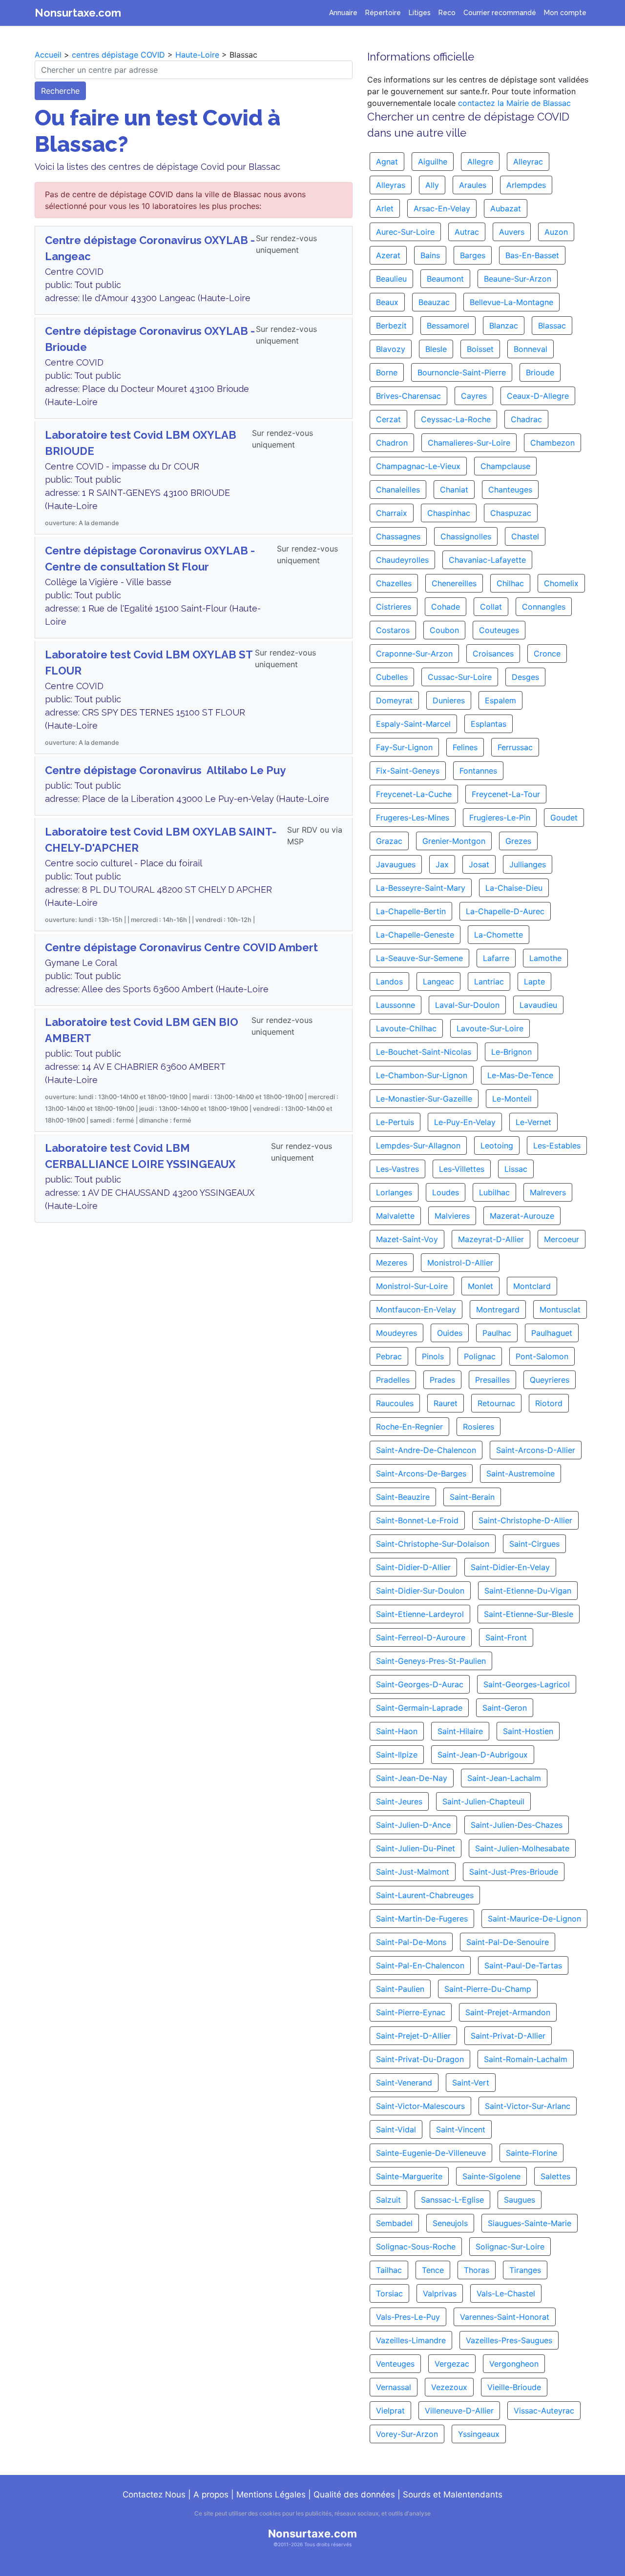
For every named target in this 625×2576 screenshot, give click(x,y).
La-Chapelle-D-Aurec (505, 911)
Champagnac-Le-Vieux (418, 466)
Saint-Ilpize (397, 1755)
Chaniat (454, 490)
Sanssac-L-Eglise (452, 2200)
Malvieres (452, 1216)
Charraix (392, 513)
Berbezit (391, 326)
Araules (473, 185)
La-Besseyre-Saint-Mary (421, 888)
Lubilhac (494, 1192)
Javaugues (396, 864)
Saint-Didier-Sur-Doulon (420, 1591)
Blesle (436, 349)
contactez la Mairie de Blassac (514, 103)
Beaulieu (391, 279)
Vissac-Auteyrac (544, 2411)
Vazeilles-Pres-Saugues (509, 2340)
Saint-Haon (397, 1731)
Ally (432, 185)
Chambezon (552, 443)
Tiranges (525, 2270)
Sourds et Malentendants (453, 2494)
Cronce (547, 654)
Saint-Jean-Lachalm (504, 1778)
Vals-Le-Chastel (506, 2293)
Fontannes (478, 771)
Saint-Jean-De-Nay (412, 1778)
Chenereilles (454, 583)
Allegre (480, 162)
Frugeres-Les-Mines (413, 818)
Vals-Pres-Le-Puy (408, 2317)
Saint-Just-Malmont (413, 1872)
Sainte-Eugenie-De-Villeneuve (431, 2153)
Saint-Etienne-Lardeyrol (420, 1614)
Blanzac (504, 326)
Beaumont (445, 279)
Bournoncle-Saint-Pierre (462, 372)
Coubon (444, 630)
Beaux (387, 302)
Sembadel (394, 2223)
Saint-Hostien (528, 1731)
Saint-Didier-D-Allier (413, 1567)
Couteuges (499, 630)
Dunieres (449, 700)
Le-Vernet (533, 1122)
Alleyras (391, 185)
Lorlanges (394, 1192)
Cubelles (392, 677)
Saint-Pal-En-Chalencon (420, 1965)
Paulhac (497, 1333)
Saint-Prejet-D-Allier (413, 2036)
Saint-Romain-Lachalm (526, 2059)
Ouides (450, 1333)
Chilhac (510, 583)
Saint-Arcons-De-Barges (421, 1473)
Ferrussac (515, 747)
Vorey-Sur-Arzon (407, 2434)
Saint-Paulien (400, 1989)
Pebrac (389, 1356)
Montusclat (560, 1309)
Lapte (534, 981)
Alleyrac (528, 162)
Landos (389, 981)
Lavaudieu (538, 1005)
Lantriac (489, 981)
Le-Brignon (511, 1052)
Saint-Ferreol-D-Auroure (421, 1637)
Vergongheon (514, 2364)
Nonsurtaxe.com (78, 13)
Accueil (48, 55)
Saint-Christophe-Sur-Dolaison (433, 1544)
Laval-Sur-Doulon (467, 1005)
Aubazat (506, 208)
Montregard (498, 1309)
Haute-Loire (197, 55)
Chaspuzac (511, 513)
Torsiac (389, 2293)
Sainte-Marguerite (409, 2176)
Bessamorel (448, 326)
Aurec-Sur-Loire (405, 232)
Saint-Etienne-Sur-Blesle (529, 1614)
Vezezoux (449, 2387)
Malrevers (548, 1192)
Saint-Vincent (461, 2129)
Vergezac (452, 2364)
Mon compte (565, 13)
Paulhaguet (552, 1333)
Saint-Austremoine (521, 1473)
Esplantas (489, 724)
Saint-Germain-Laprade (419, 1708)
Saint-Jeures (399, 1801)
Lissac (516, 1169)
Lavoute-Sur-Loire (490, 1028)
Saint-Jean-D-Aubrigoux (483, 1755)
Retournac (496, 1403)
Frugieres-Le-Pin (500, 818)
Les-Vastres (397, 1169)
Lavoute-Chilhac (406, 1028)
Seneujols (450, 2223)
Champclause (505, 466)
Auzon (556, 232)
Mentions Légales (271, 2494)
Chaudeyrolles (402, 560)
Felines (465, 747)
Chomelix (561, 583)
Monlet (480, 1286)
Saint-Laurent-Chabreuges (425, 1895)
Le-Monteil (512, 1099)
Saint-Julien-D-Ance (413, 1825)
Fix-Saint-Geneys (408, 771)
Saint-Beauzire (403, 1497)
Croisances (493, 654)
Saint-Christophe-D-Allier (525, 1520)
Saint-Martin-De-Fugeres (422, 1919)
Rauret (446, 1403)
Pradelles (393, 1380)
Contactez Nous (154, 2494)
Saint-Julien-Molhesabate (522, 1848)
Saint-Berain (472, 1497)
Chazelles (394, 583)
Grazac (389, 841)
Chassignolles (466, 536)
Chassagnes (398, 536)
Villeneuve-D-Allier (459, 2411)
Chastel (525, 536)
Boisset (480, 349)
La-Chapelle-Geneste (415, 935)
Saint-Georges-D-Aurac (420, 1684)
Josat (479, 864)
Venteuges (395, 2364)
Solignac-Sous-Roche (416, 2247)
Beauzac (434, 302)
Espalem (500, 700)
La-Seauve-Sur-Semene (419, 958)
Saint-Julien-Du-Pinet (416, 1848)
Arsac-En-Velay (442, 208)
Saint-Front (506, 1637)
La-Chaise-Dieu (514, 888)
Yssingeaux (479, 2434)
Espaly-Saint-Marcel (413, 724)
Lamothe (545, 958)
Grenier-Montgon (454, 841)
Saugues (520, 2200)
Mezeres (392, 1263)
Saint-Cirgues (534, 1544)
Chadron (392, 443)
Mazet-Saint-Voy (407, 1239)
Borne (387, 372)
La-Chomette (499, 935)
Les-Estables (557, 1145)
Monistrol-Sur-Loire (412, 1286)
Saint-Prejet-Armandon (508, 2012)
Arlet (385, 208)
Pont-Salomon (542, 1356)
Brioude (540, 372)
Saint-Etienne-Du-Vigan (528, 1591)
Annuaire (343, 13)
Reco (447, 13)
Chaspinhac (449, 513)
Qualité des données (354, 2494)
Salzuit (388, 2200)
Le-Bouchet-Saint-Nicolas (424, 1052)
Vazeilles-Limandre (411, 2340)
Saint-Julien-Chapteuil (483, 1801)
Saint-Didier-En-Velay (510, 1567)
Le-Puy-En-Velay (465, 1122)
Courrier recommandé (500, 13)
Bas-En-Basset (532, 255)
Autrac (467, 232)
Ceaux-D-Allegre (538, 396)
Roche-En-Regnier (409, 1427)
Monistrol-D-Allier (460, 1263)
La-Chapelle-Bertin (411, 911)
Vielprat (390, 2411)
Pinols (433, 1356)
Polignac (480, 1356)
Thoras (477, 2270)
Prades (442, 1380)
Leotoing (497, 1145)
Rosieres (479, 1427)
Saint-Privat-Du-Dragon (420, 2059)
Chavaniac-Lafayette (487, 560)
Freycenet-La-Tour (506, 794)
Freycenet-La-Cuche (414, 794)
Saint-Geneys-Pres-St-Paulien (431, 1661)
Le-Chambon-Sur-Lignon (422, 1075)
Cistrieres (394, 607)
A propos (211, 2494)
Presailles (492, 1380)
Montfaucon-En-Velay (416, 1309)
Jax (442, 864)
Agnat (387, 162)
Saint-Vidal (396, 2129)
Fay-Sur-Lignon (404, 747)
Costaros (393, 630)
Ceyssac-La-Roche (456, 419)
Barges (473, 255)
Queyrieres (550, 1380)
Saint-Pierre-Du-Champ (488, 1989)
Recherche (60, 91)
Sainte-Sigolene (491, 2176)
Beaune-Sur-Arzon (518, 279)
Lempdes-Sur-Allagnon (418, 1145)
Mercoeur (562, 1239)
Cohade (446, 607)
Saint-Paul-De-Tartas (523, 1965)
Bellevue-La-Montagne (511, 302)
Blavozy (391, 349)
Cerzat (388, 419)
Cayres (474, 396)
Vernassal (394, 2387)
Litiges (420, 13)
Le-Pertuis (395, 1122)
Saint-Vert (471, 2083)
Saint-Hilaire (460, 1731)
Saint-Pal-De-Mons (411, 1942)
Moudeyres (396, 1333)
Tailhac (389, 2270)
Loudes (446, 1192)
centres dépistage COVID (118, 55)
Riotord (549, 1403)
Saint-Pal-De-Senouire (508, 1942)
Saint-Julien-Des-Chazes (517, 1825)
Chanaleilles (398, 490)
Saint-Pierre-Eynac (411, 2012)
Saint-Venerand (404, 2083)
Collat (491, 607)
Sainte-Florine (531, 2153)
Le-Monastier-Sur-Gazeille (424, 1099)
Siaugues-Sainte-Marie (530, 2223)
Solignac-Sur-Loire (510, 2247)
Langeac (438, 981)
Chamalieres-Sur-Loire (469, 443)
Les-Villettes (462, 1169)
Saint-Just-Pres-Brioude (514, 1872)
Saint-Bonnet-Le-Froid (417, 1520)
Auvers (512, 232)
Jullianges (528, 864)
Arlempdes (526, 185)
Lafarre (496, 958)
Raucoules (395, 1403)
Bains (430, 255)
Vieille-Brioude (514, 2387)
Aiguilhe (433, 162)
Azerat (388, 255)
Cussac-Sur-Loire (460, 677)
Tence (433, 2270)
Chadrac (526, 419)
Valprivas (440, 2293)
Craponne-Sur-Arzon (414, 654)
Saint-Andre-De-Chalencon (426, 1450)
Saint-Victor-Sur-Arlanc (528, 2106)
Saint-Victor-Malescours (420, 2106)
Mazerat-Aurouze (522, 1216)
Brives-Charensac (408, 396)
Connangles (544, 607)
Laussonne (396, 1005)
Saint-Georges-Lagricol (527, 1684)
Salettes (555, 2176)
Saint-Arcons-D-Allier (536, 1450)
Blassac (552, 326)
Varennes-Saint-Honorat (505, 2317)
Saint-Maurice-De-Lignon (534, 1919)
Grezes (518, 841)
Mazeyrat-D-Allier (491, 1239)
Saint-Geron (505, 1708)
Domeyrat (394, 700)
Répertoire (383, 13)
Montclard (532, 1286)
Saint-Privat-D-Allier (508, 2036)
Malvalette (395, 1216)
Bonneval (531, 349)
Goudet (564, 818)
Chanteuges (510, 490)
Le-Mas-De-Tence (520, 1075)
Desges (525, 677)
